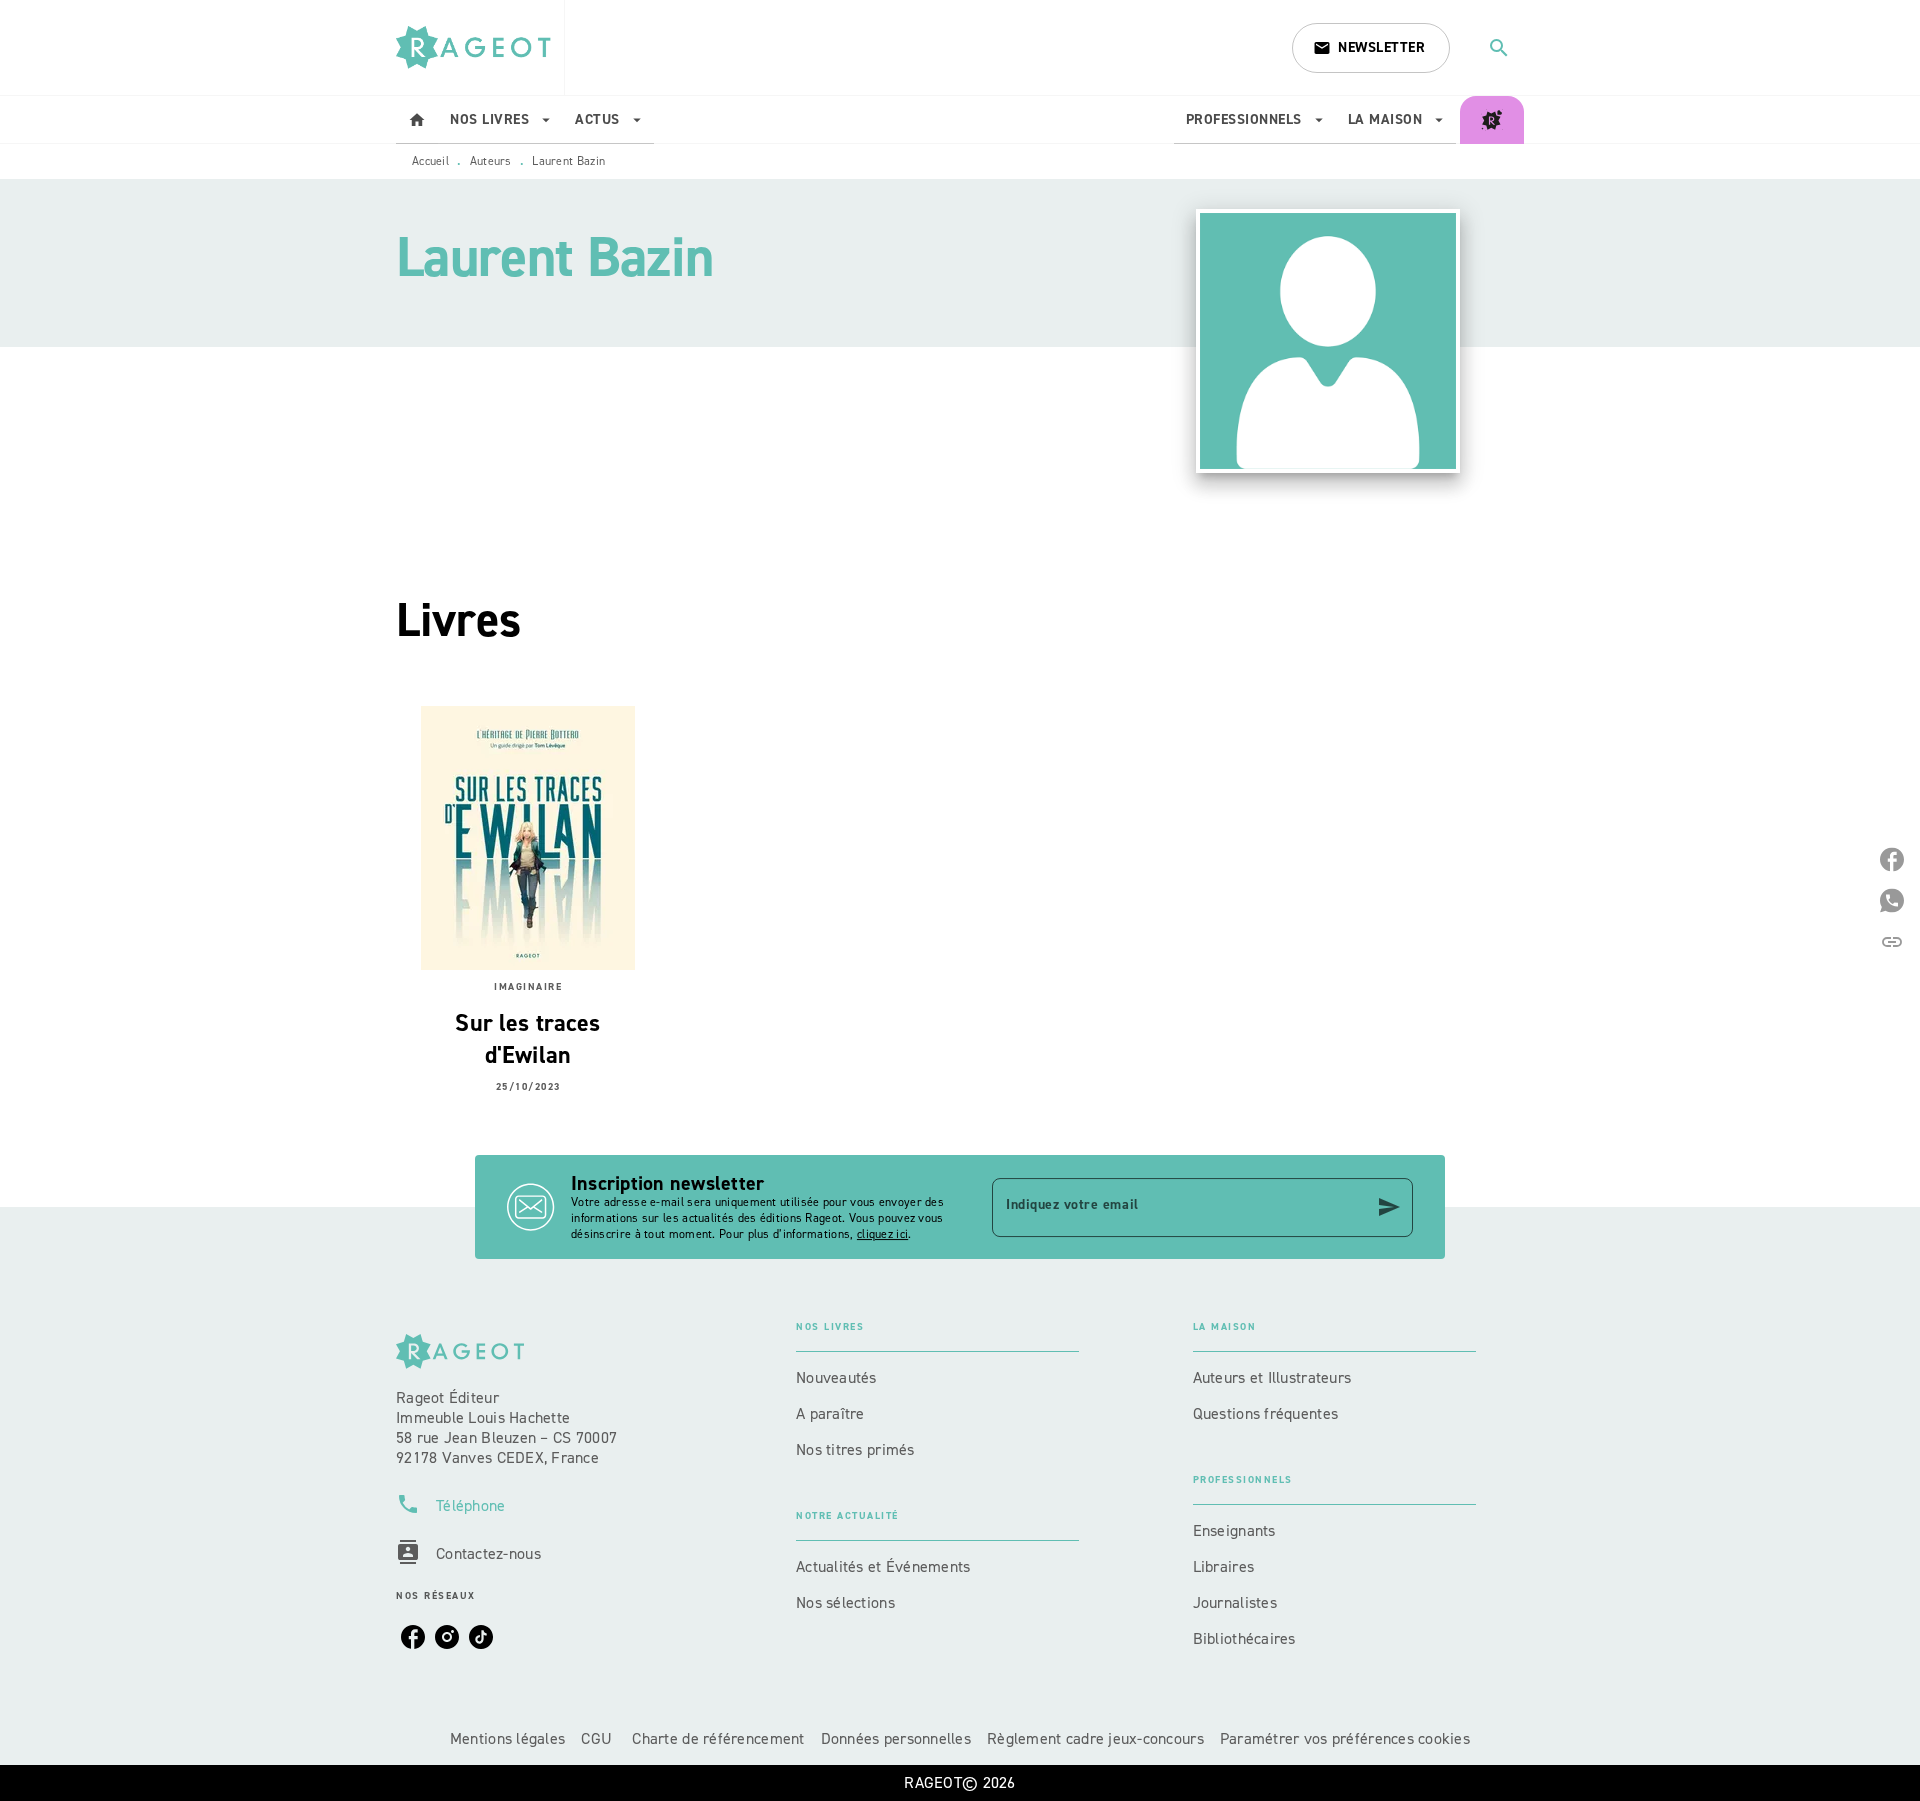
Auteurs (491, 161)
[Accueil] (480, 47)
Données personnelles (896, 1738)
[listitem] (413, 1637)
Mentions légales (507, 1738)
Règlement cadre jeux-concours (1095, 1738)
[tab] (417, 120)
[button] (1371, 48)
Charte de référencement (718, 1738)
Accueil (430, 161)
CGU (598, 1738)
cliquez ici (882, 1234)
